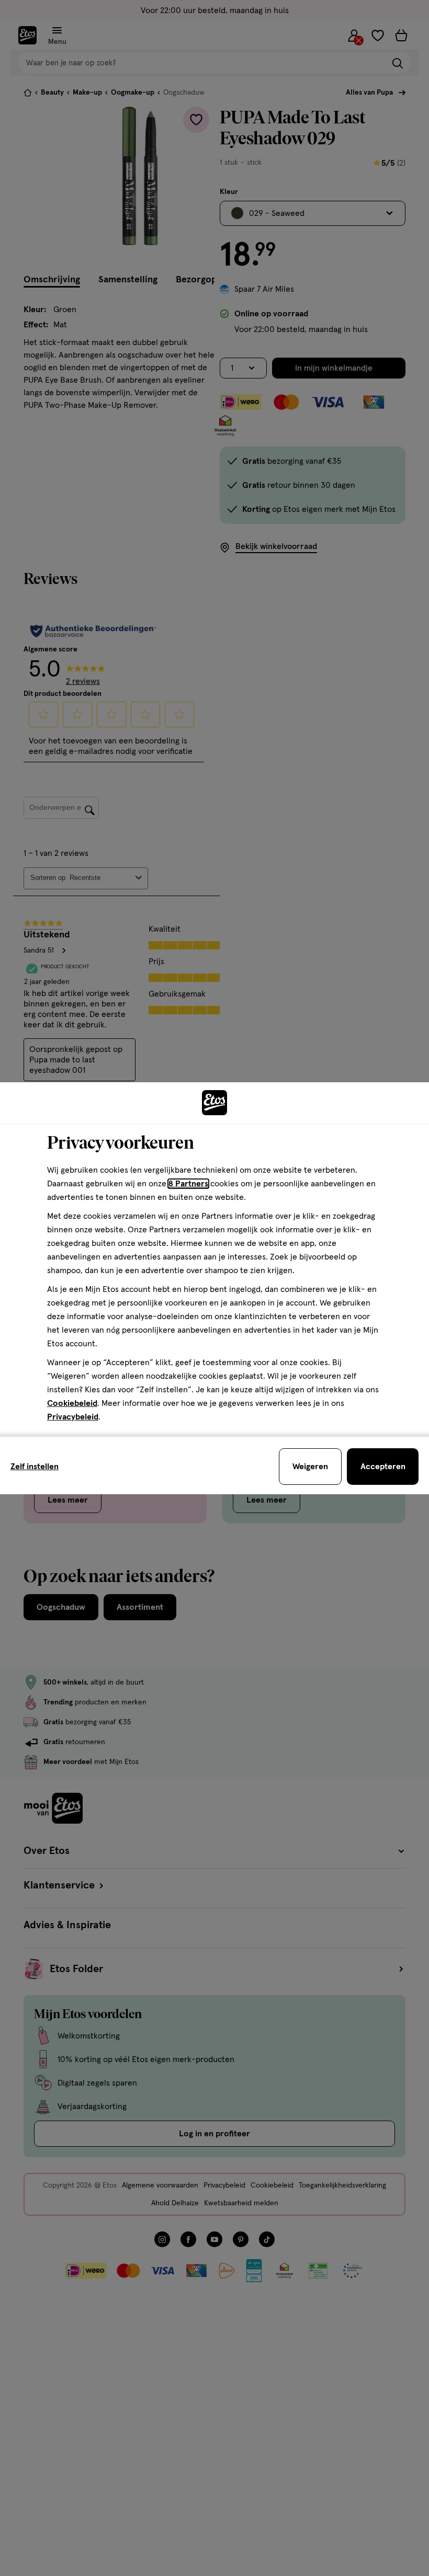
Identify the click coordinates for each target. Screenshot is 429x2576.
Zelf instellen (35, 1467)
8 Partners (188, 1184)
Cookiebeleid (72, 1403)
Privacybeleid (73, 1417)
